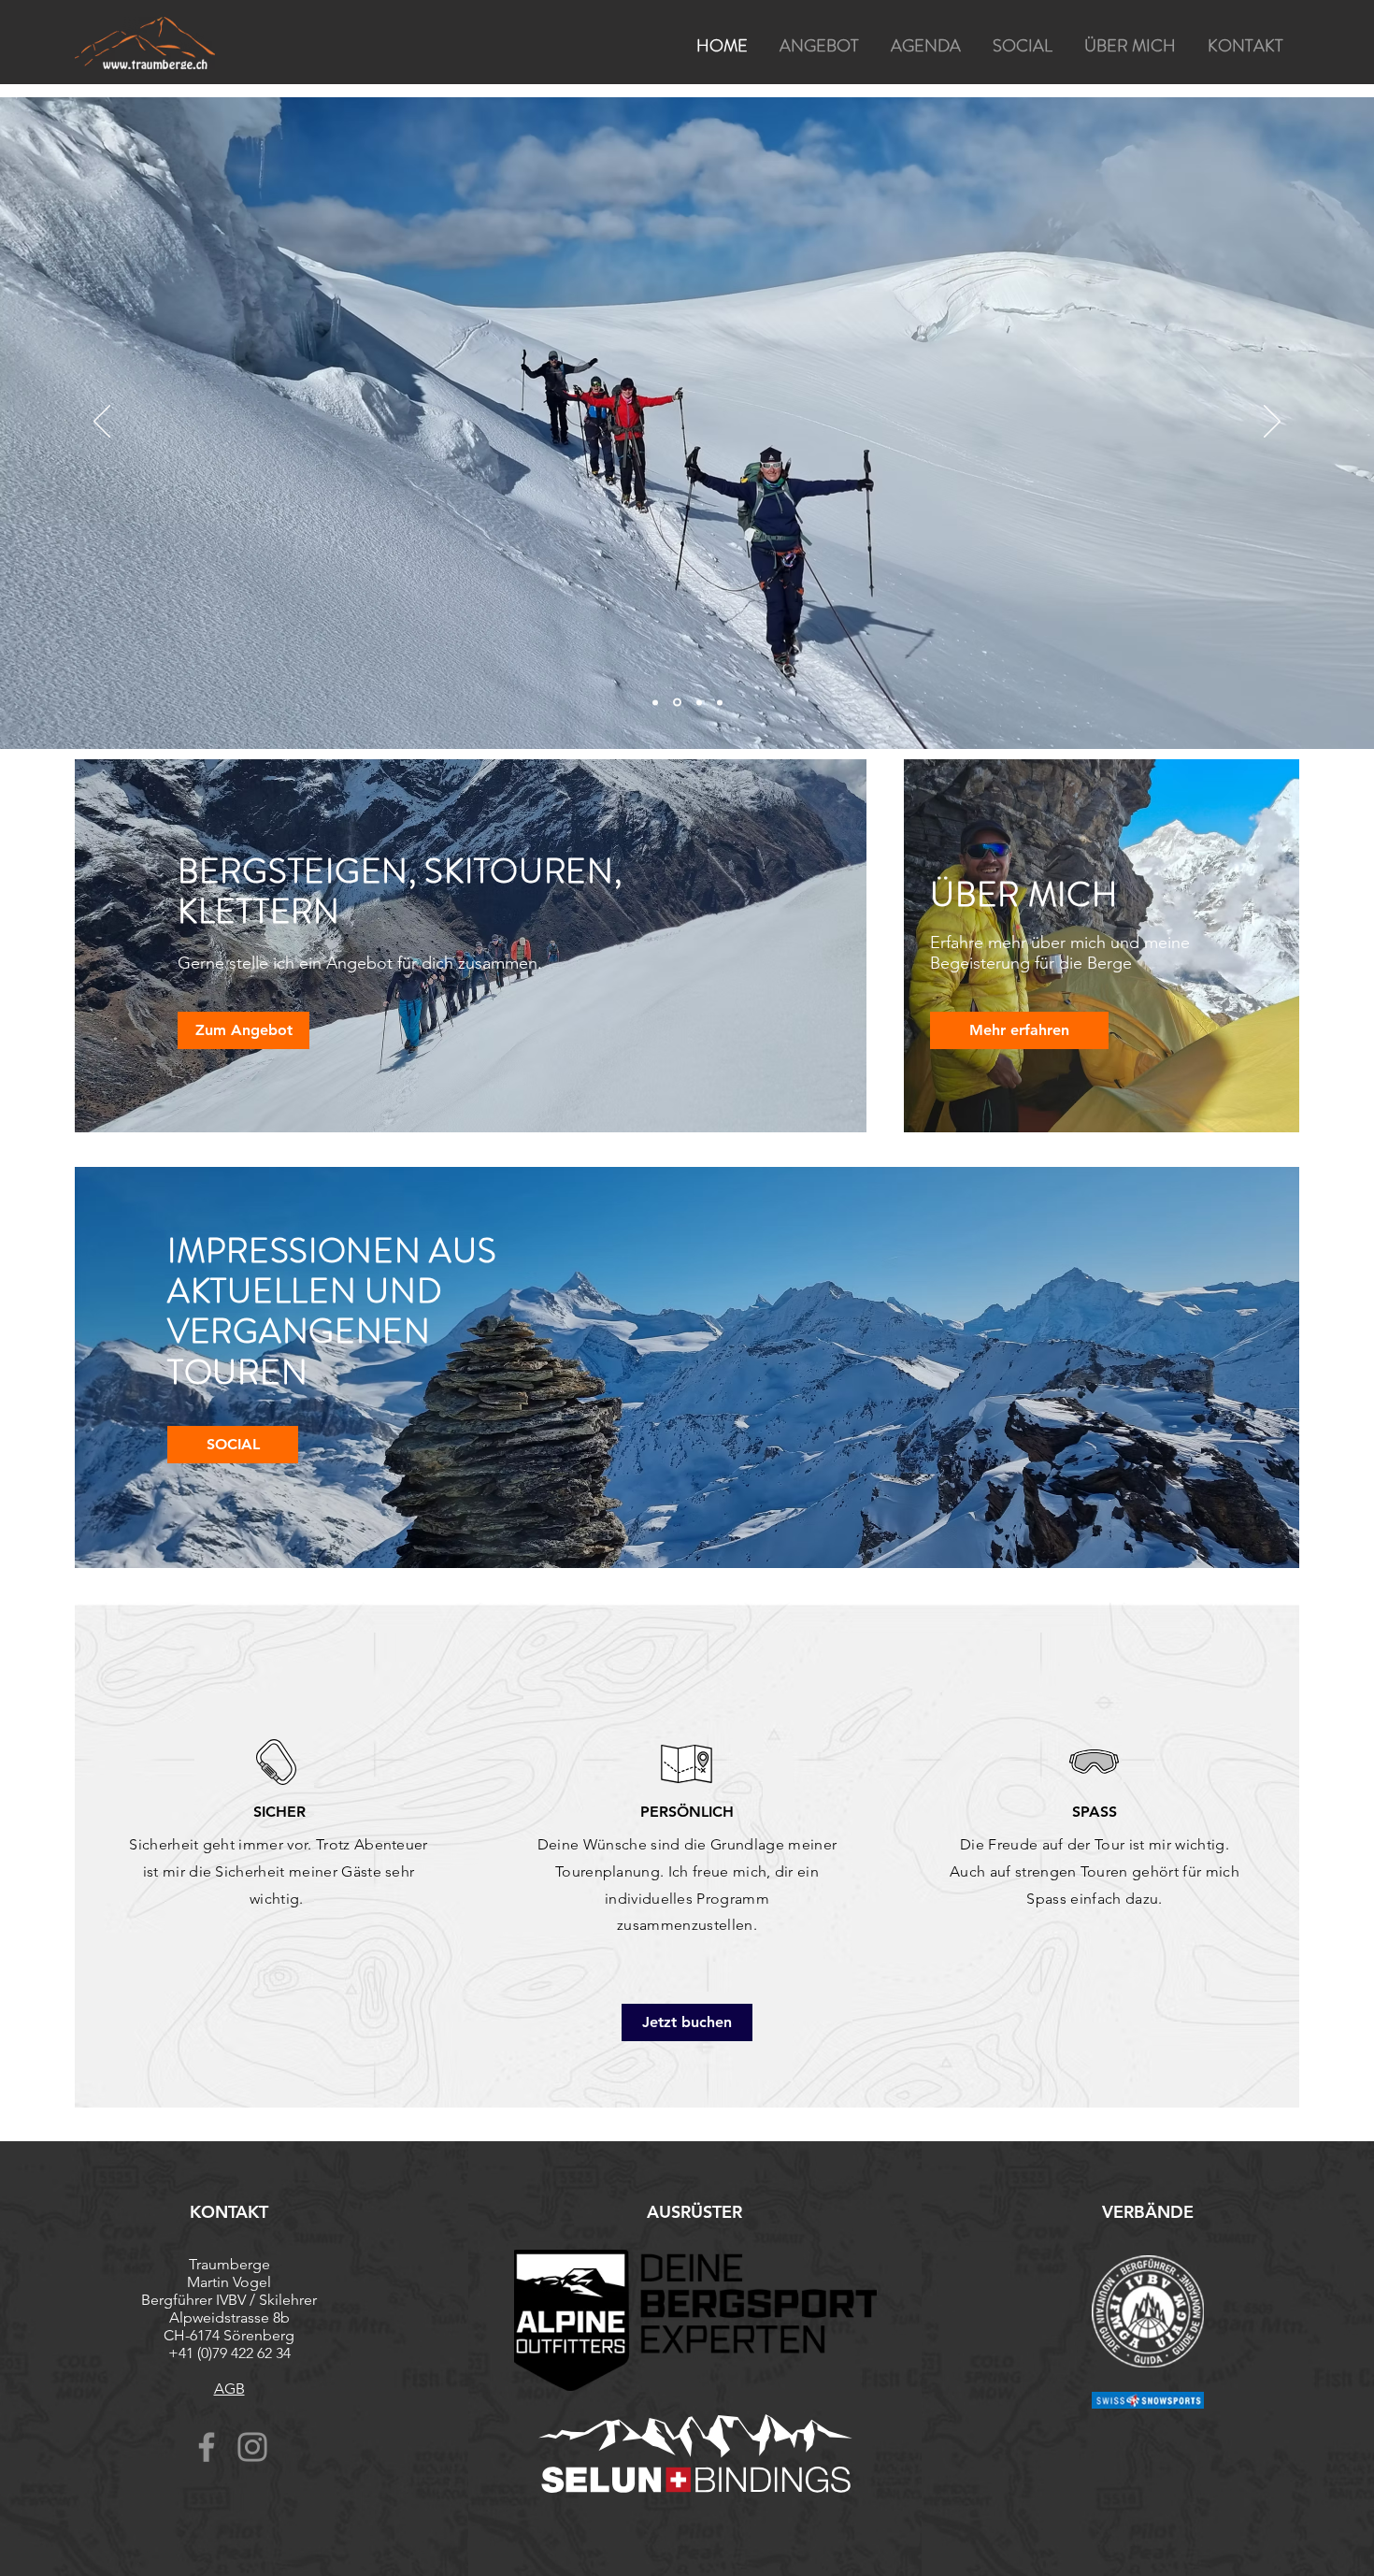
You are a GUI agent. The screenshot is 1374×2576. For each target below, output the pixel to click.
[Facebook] (207, 2447)
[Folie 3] (720, 702)
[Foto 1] (655, 702)
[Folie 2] (698, 703)
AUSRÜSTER (694, 2212)
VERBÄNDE (1148, 2212)
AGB (229, 2389)
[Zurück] (102, 423)
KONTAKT (229, 2212)
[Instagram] (252, 2447)
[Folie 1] (676, 702)
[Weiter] (1272, 423)
